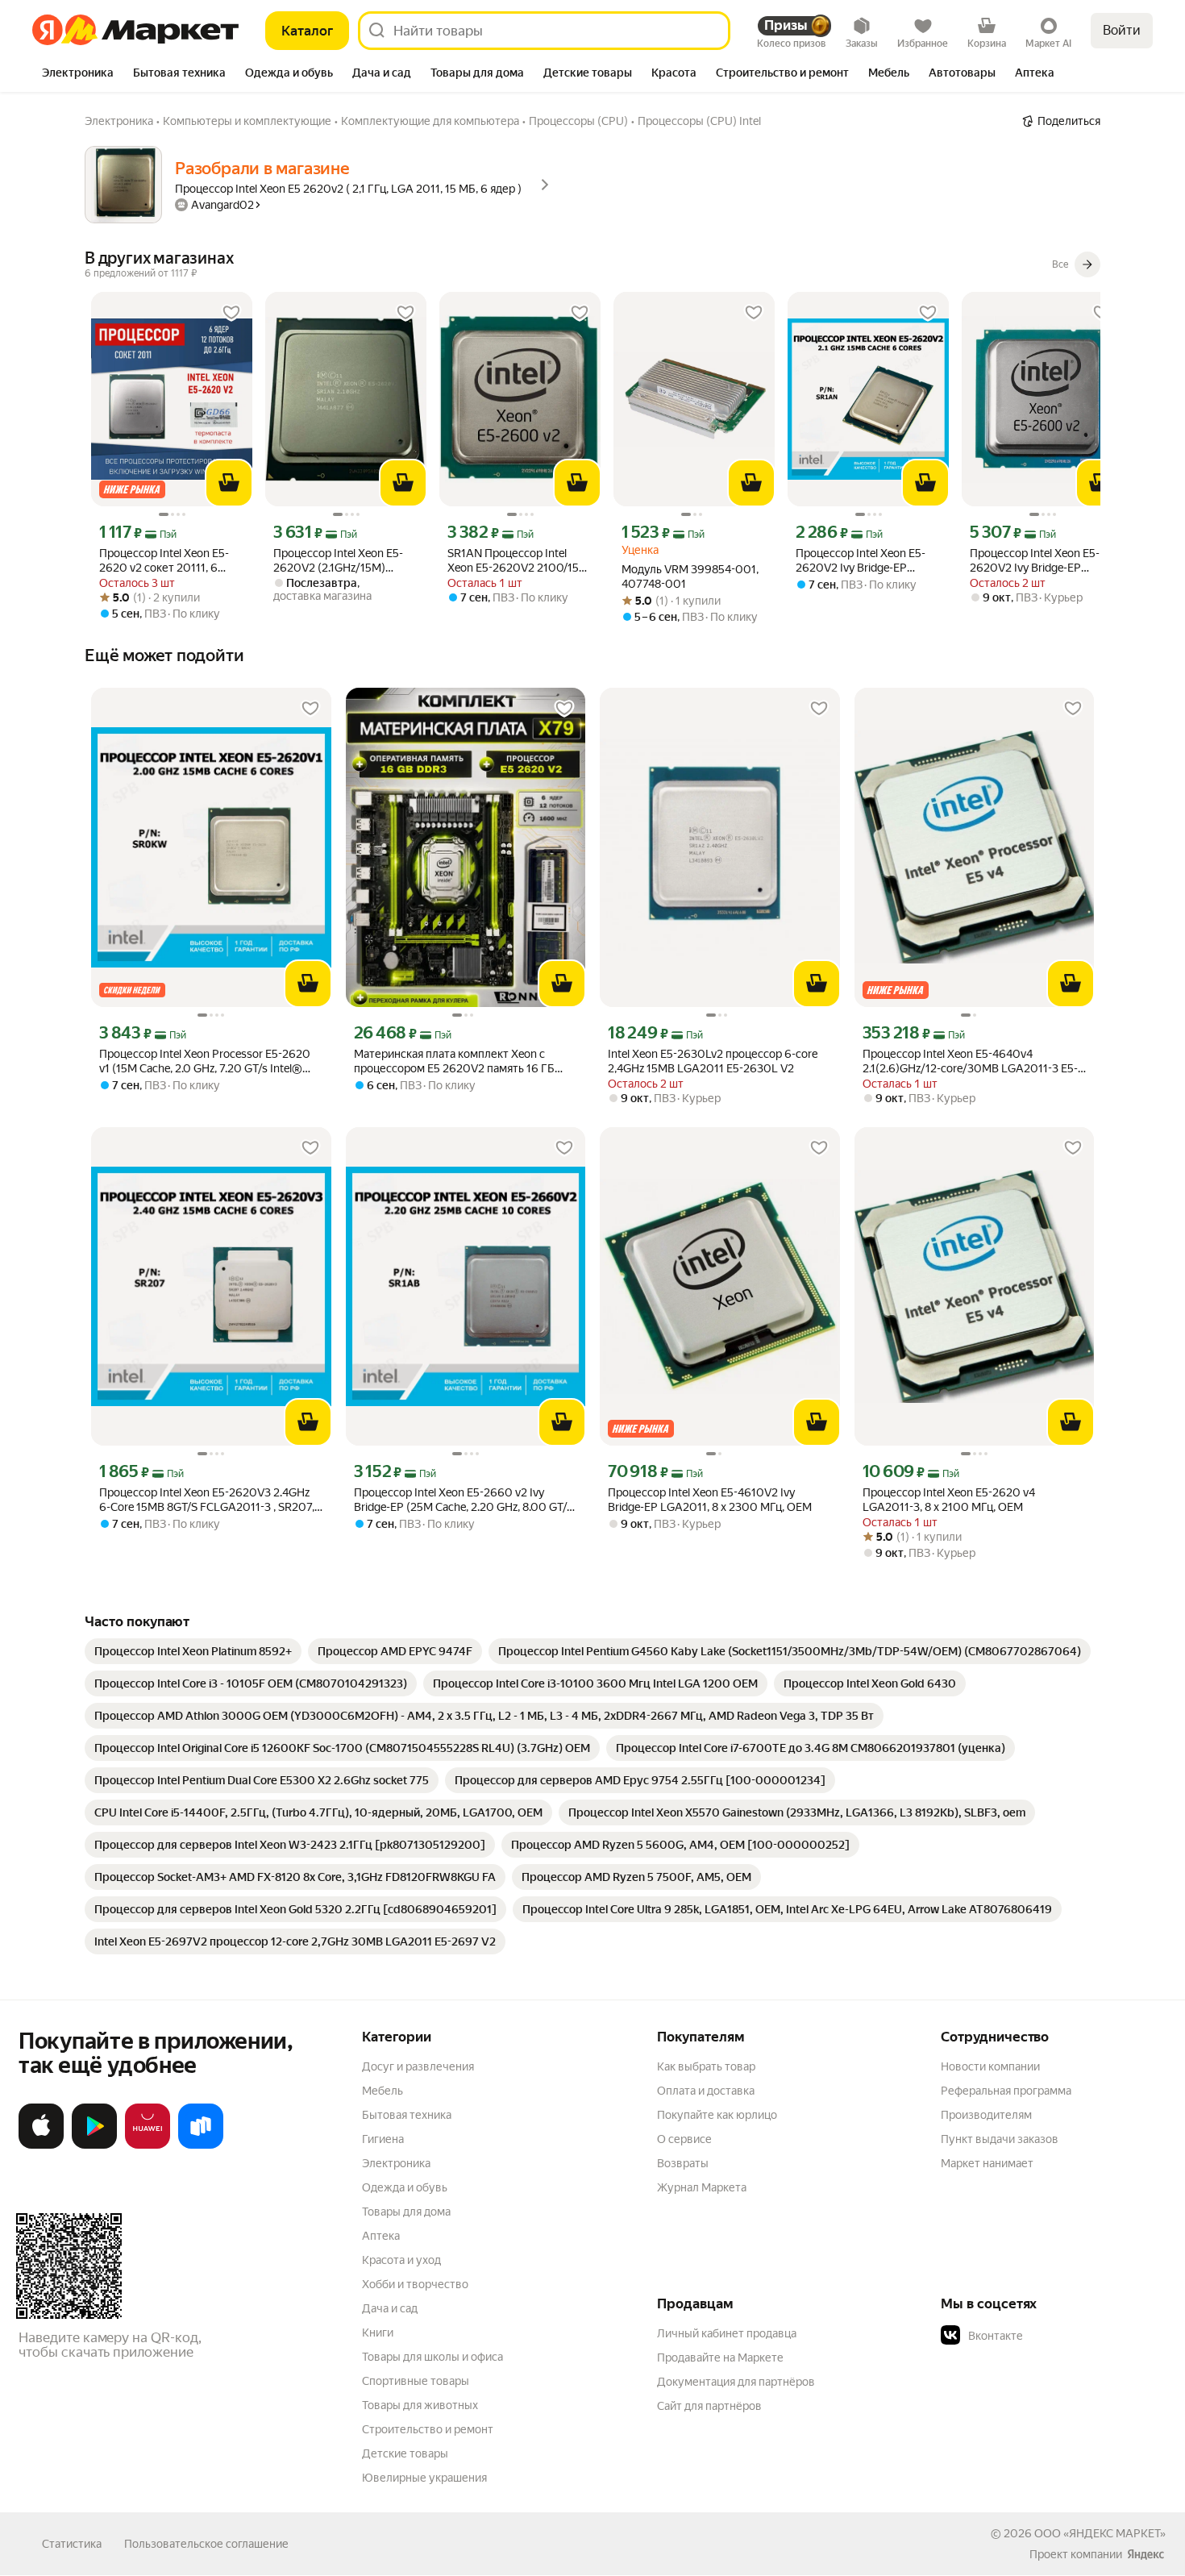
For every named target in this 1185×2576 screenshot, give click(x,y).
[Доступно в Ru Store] (201, 2145)
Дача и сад (390, 2308)
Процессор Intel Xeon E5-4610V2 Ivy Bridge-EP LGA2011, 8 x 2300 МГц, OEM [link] (710, 1500)
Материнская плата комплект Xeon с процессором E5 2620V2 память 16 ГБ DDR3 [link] (454, 1061)
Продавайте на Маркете (720, 2358)
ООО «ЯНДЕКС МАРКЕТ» (1100, 2533)
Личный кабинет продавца (727, 2333)
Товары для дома (406, 2212)
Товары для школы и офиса (432, 2357)
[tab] (78, 74)
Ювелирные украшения (424, 2478)
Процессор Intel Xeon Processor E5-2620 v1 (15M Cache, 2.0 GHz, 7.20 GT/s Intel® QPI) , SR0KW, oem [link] (205, 1061)
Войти (1122, 30)
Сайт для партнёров (709, 2406)
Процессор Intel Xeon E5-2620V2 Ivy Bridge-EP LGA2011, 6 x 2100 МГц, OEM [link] (1035, 561)
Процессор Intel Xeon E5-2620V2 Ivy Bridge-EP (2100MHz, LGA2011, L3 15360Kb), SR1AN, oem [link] (861, 561)
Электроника (396, 2163)
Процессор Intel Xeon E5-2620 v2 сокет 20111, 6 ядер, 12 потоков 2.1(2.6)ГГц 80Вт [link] (172, 561)
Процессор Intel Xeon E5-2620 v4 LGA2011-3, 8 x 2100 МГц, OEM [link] (949, 1500)
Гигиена (383, 2139)
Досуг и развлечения (418, 2066)
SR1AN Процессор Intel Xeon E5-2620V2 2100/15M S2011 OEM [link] (518, 561)
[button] (1054, 2336)
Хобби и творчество (415, 2284)
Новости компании (990, 2066)
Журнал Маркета (702, 2187)
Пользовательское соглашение (206, 2544)
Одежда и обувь (405, 2187)
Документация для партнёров (736, 2382)
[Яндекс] (1145, 2554)
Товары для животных (420, 2405)
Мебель (383, 2091)
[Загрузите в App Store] (41, 2145)
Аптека (381, 2236)
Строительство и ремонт (428, 2429)
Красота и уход (401, 2260)
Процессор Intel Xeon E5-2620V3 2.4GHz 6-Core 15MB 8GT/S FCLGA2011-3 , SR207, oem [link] (207, 1500)
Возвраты (683, 2163)
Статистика (72, 2544)
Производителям (986, 2115)
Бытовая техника (407, 2115)
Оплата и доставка (706, 2091)
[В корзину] (229, 483)
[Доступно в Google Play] (94, 2145)
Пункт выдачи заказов (1000, 2139)
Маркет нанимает (987, 2163)
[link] (193, 1651)
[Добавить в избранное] (231, 313)
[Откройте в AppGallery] (148, 2145)
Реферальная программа (1006, 2091)
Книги (378, 2333)
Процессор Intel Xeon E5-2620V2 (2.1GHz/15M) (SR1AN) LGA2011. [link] (338, 561)
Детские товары (405, 2453)
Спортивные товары (416, 2381)
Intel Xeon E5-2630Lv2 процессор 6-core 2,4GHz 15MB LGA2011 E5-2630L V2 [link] (713, 1061)
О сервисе (684, 2139)
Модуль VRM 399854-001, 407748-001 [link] (690, 576)
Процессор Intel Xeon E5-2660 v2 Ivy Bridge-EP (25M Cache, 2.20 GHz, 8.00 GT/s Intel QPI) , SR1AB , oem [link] (463, 1500)
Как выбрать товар (706, 2066)
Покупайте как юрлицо (717, 2115)
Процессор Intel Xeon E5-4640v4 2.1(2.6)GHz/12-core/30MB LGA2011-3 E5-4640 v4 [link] (970, 1061)
